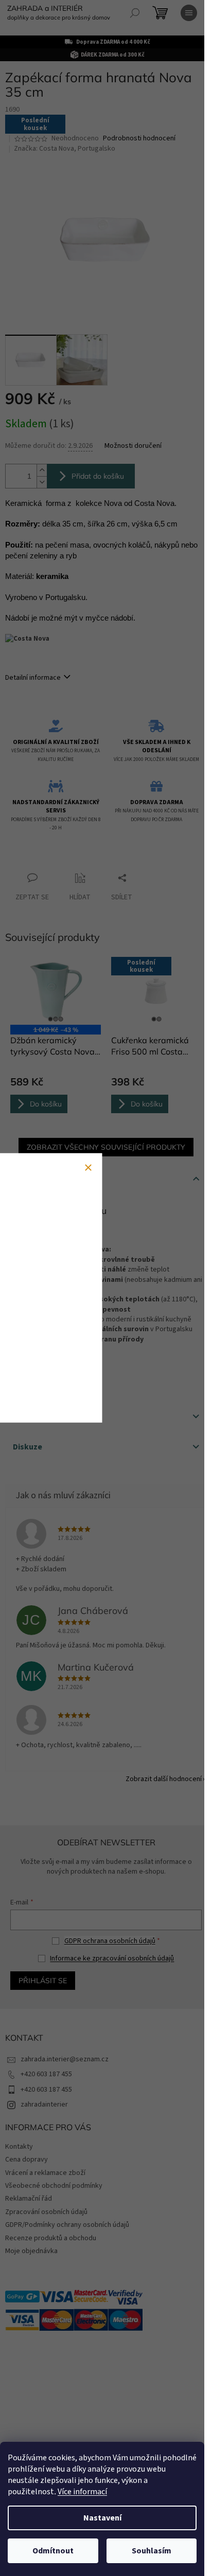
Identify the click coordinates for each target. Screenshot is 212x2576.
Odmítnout (53, 2551)
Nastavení (102, 2518)
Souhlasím (152, 2551)
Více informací (82, 2492)
